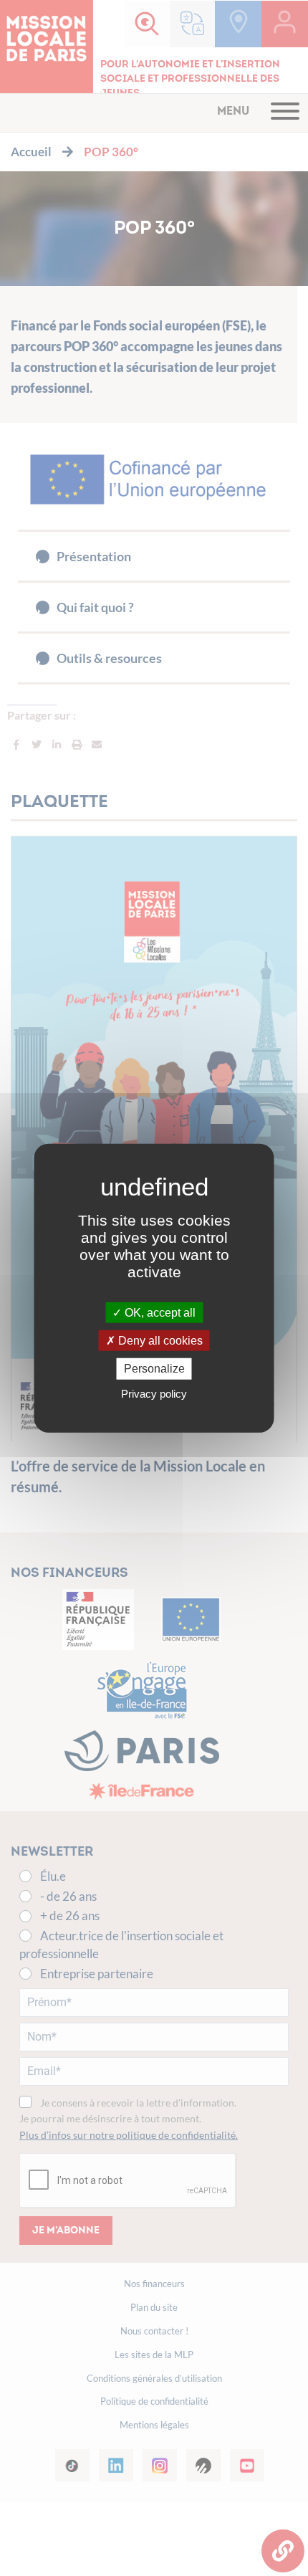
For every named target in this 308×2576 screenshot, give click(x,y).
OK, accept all (159, 1313)
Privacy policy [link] (154, 1393)
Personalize (154, 1369)
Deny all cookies (159, 1341)
